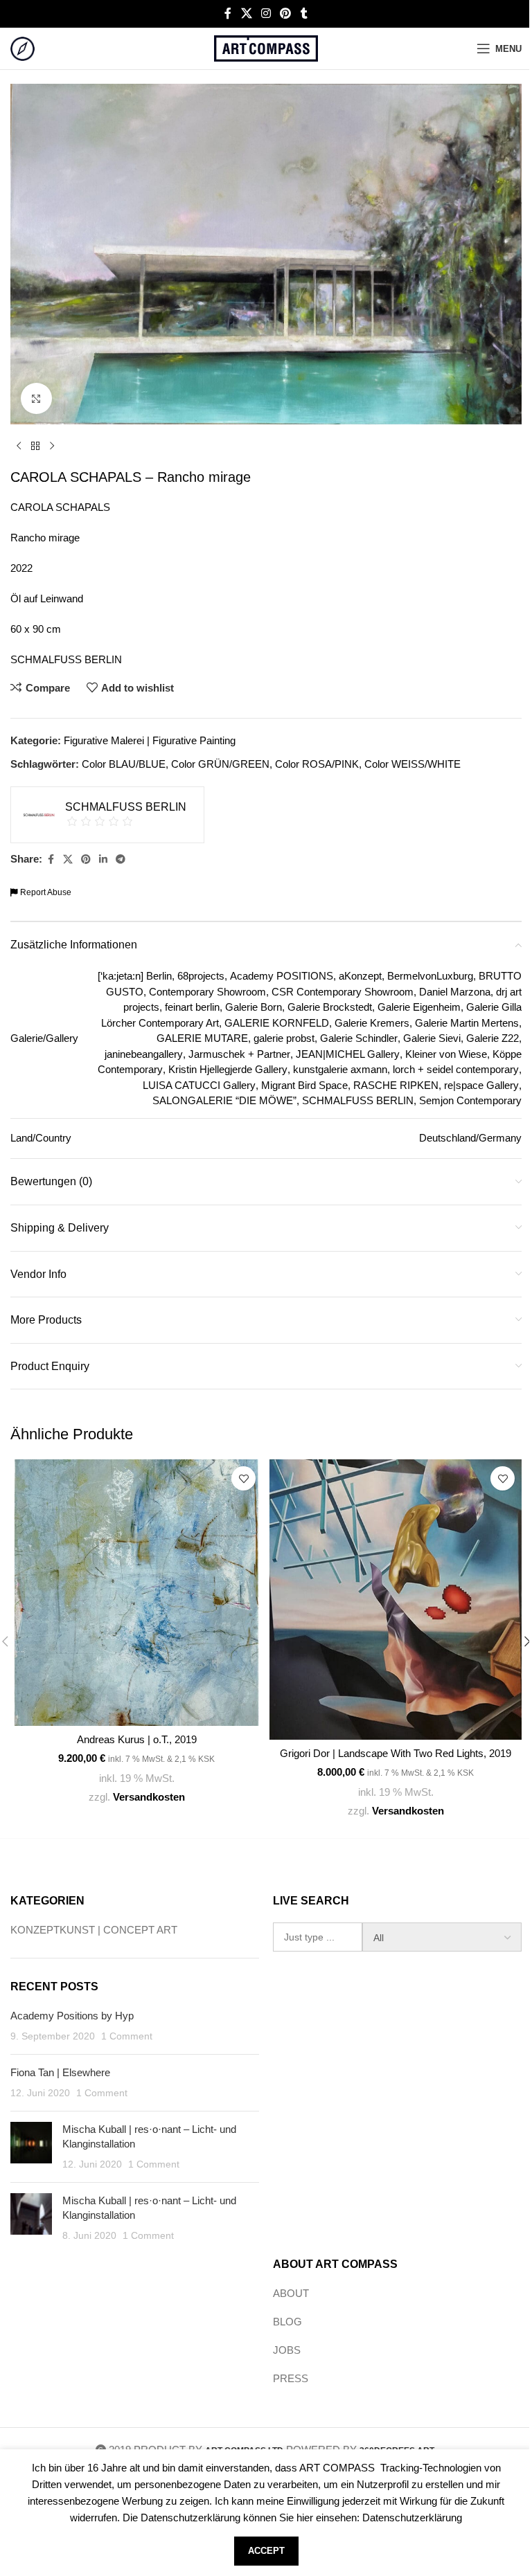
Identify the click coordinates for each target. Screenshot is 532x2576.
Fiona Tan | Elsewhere (60, 2072)
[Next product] (52, 447)
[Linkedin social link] (103, 859)
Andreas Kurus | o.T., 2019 (137, 1739)
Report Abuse (45, 892)
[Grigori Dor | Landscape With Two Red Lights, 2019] (396, 1599)
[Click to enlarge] (36, 398)
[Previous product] (19, 447)
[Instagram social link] (266, 13)
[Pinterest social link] (286, 13)
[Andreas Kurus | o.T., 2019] (136, 1593)
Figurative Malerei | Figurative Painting (150, 740)
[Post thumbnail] (31, 2147)
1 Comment (127, 2036)
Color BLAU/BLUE (124, 764)
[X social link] (246, 13)
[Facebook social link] (228, 13)
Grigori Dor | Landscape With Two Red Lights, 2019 (396, 1753)
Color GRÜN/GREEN (220, 764)
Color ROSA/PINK (317, 764)
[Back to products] (35, 447)
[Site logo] (23, 47)
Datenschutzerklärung (412, 2518)
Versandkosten (149, 1797)
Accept (266, 2551)
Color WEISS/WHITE (413, 764)
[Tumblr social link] (304, 13)
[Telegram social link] (121, 859)
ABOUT (291, 2293)
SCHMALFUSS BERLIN (66, 659)
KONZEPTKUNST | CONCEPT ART (94, 1930)
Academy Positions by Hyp (72, 2016)
